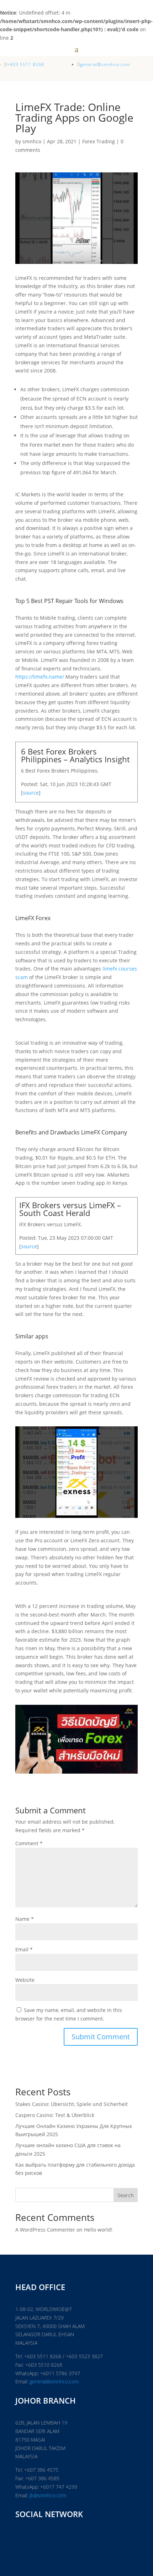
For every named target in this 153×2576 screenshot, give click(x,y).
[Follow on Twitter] (37, 2538)
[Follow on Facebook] (22, 2538)
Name (25, 1919)
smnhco (32, 141)
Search (126, 2195)
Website (25, 1980)
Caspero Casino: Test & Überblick (55, 2115)
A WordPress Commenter (45, 2230)
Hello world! (98, 2230)
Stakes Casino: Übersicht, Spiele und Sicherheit (72, 2104)
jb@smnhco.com (47, 2495)
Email (24, 1949)
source (31, 793)
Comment (29, 1843)
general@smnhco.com (54, 2381)
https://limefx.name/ (40, 677)
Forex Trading (99, 141)
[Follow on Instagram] (53, 2538)
